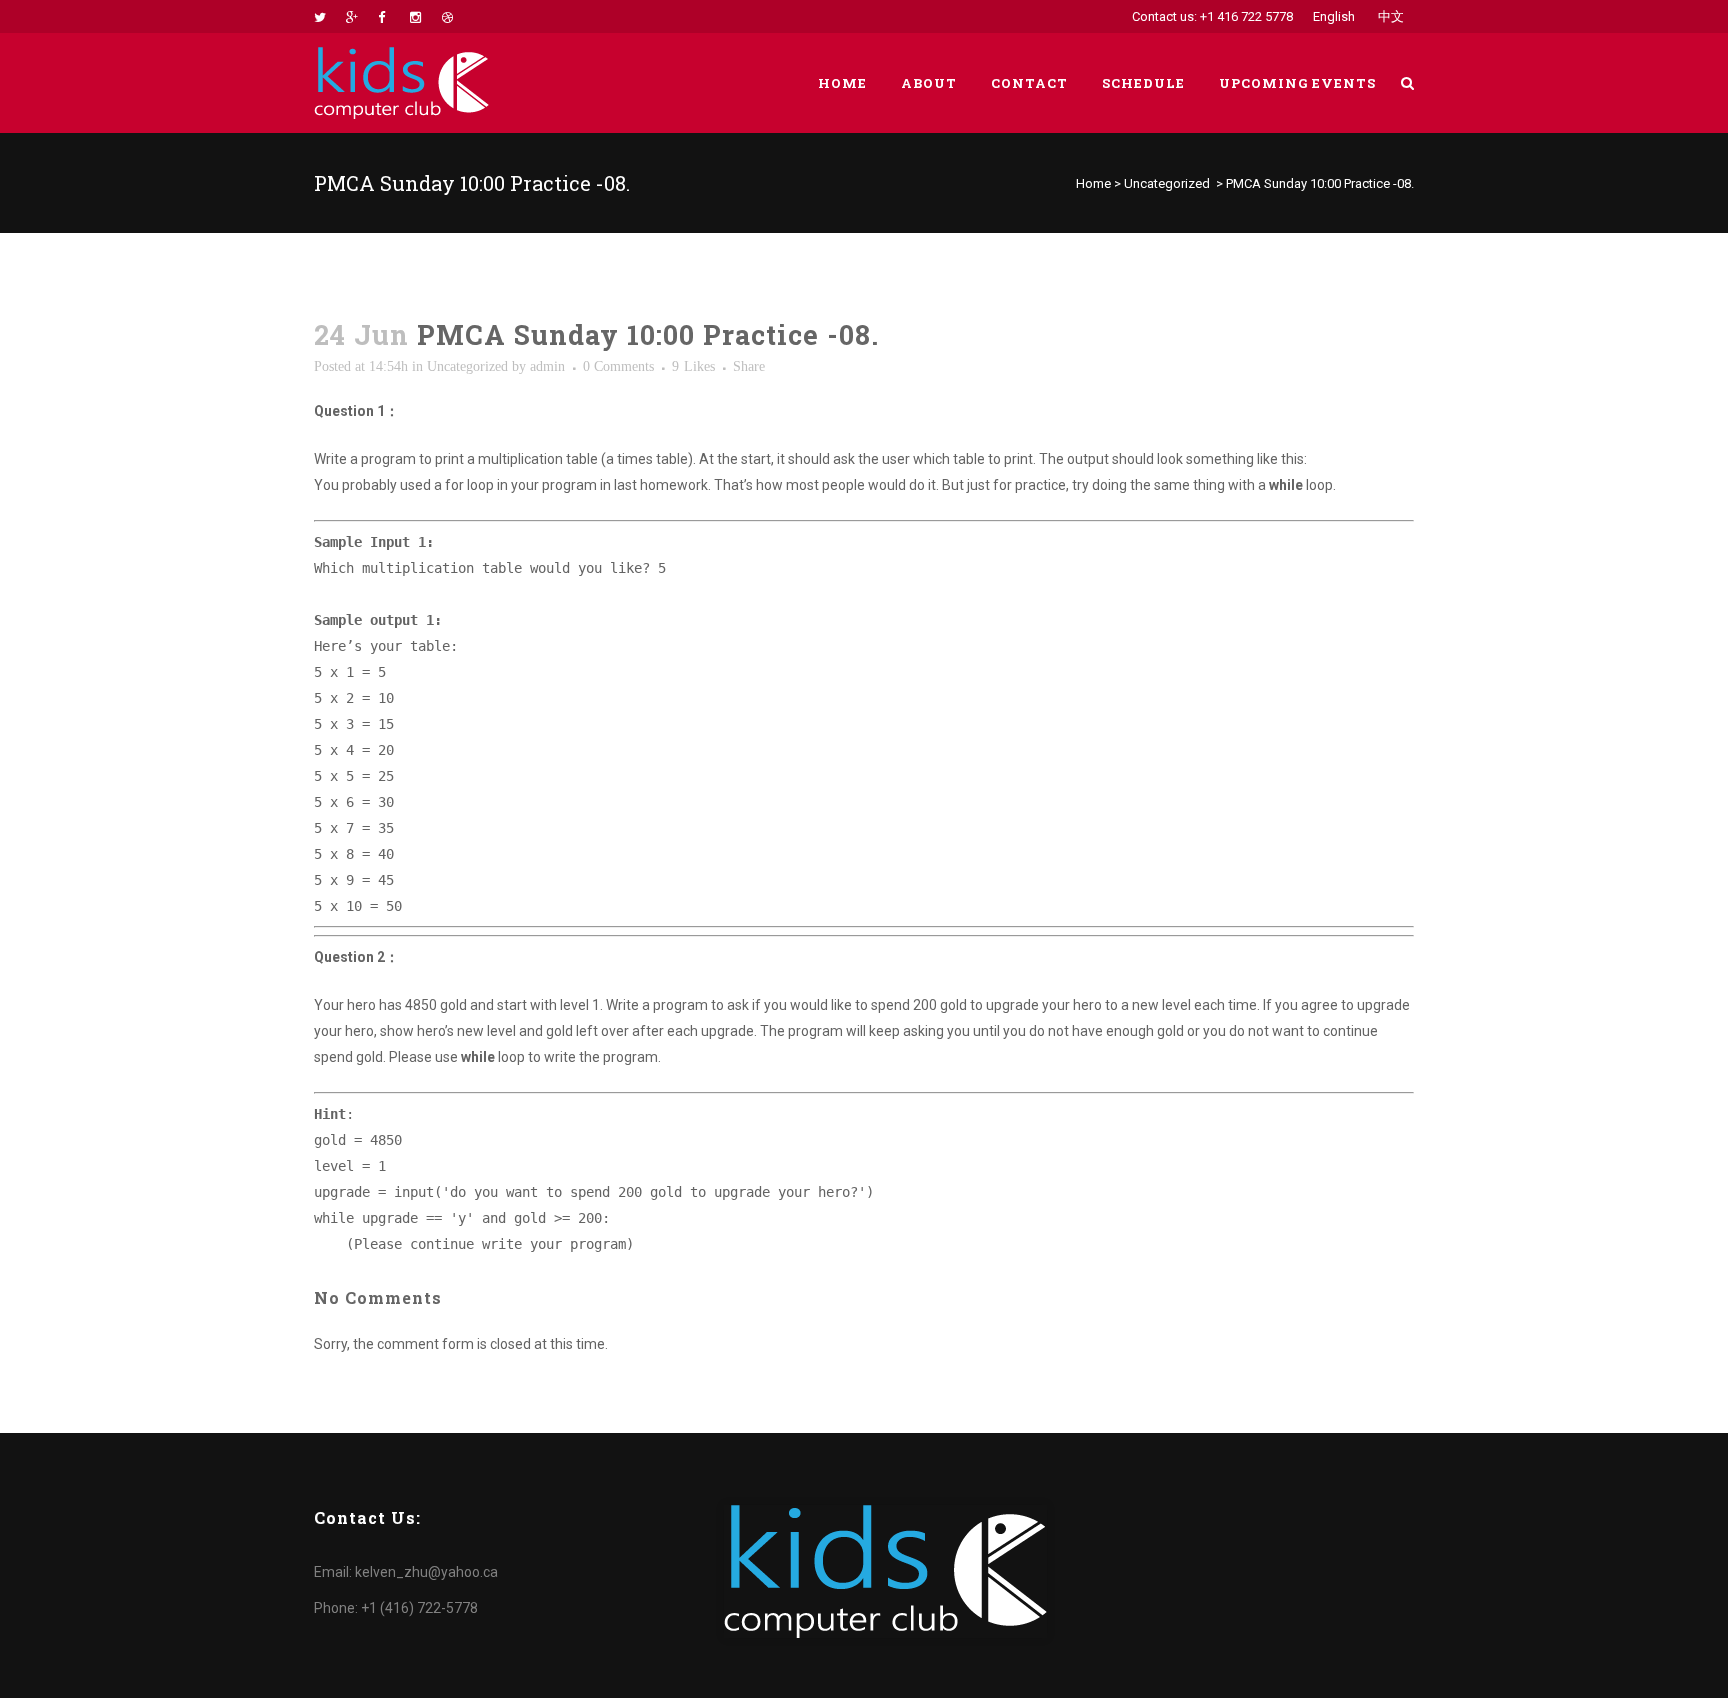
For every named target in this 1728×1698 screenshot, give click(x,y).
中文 (1391, 16)
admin (547, 366)
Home (1093, 183)
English (1334, 16)
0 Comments (618, 366)
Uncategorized (1167, 183)
